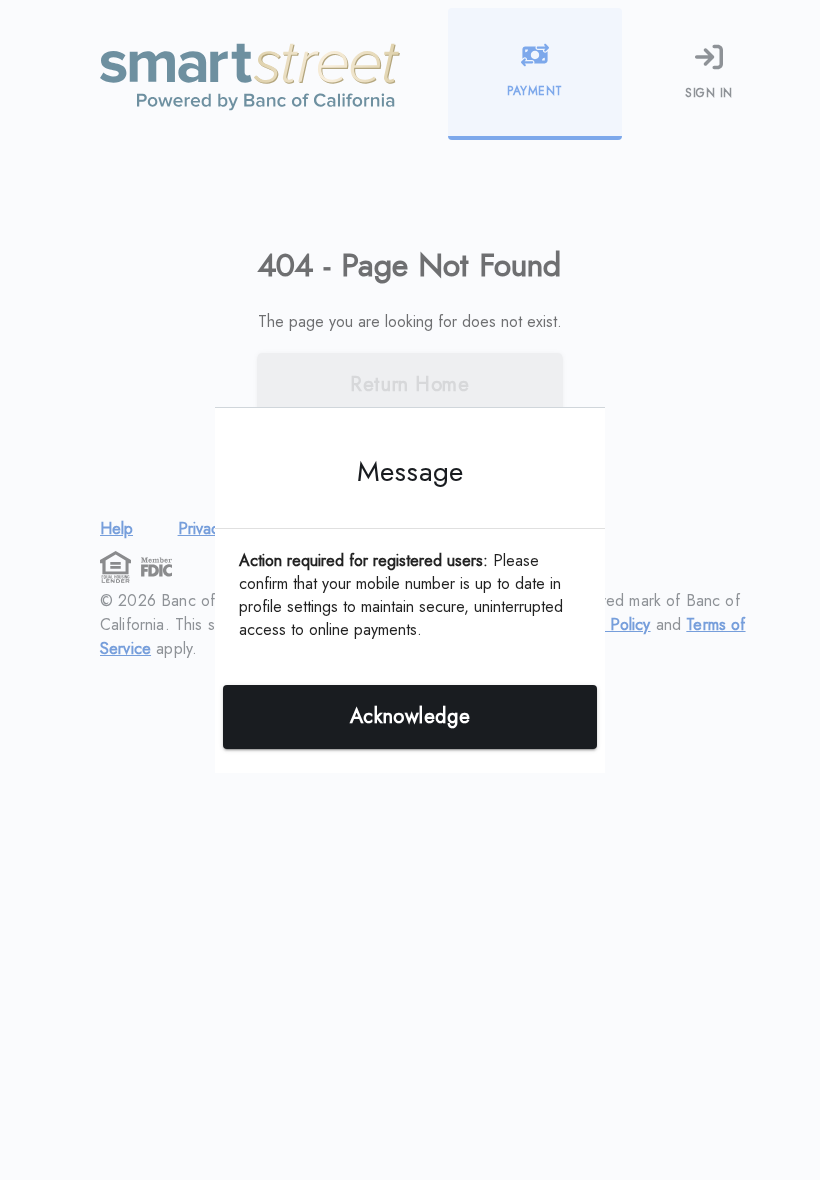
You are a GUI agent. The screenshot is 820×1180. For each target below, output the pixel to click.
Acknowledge (410, 716)
